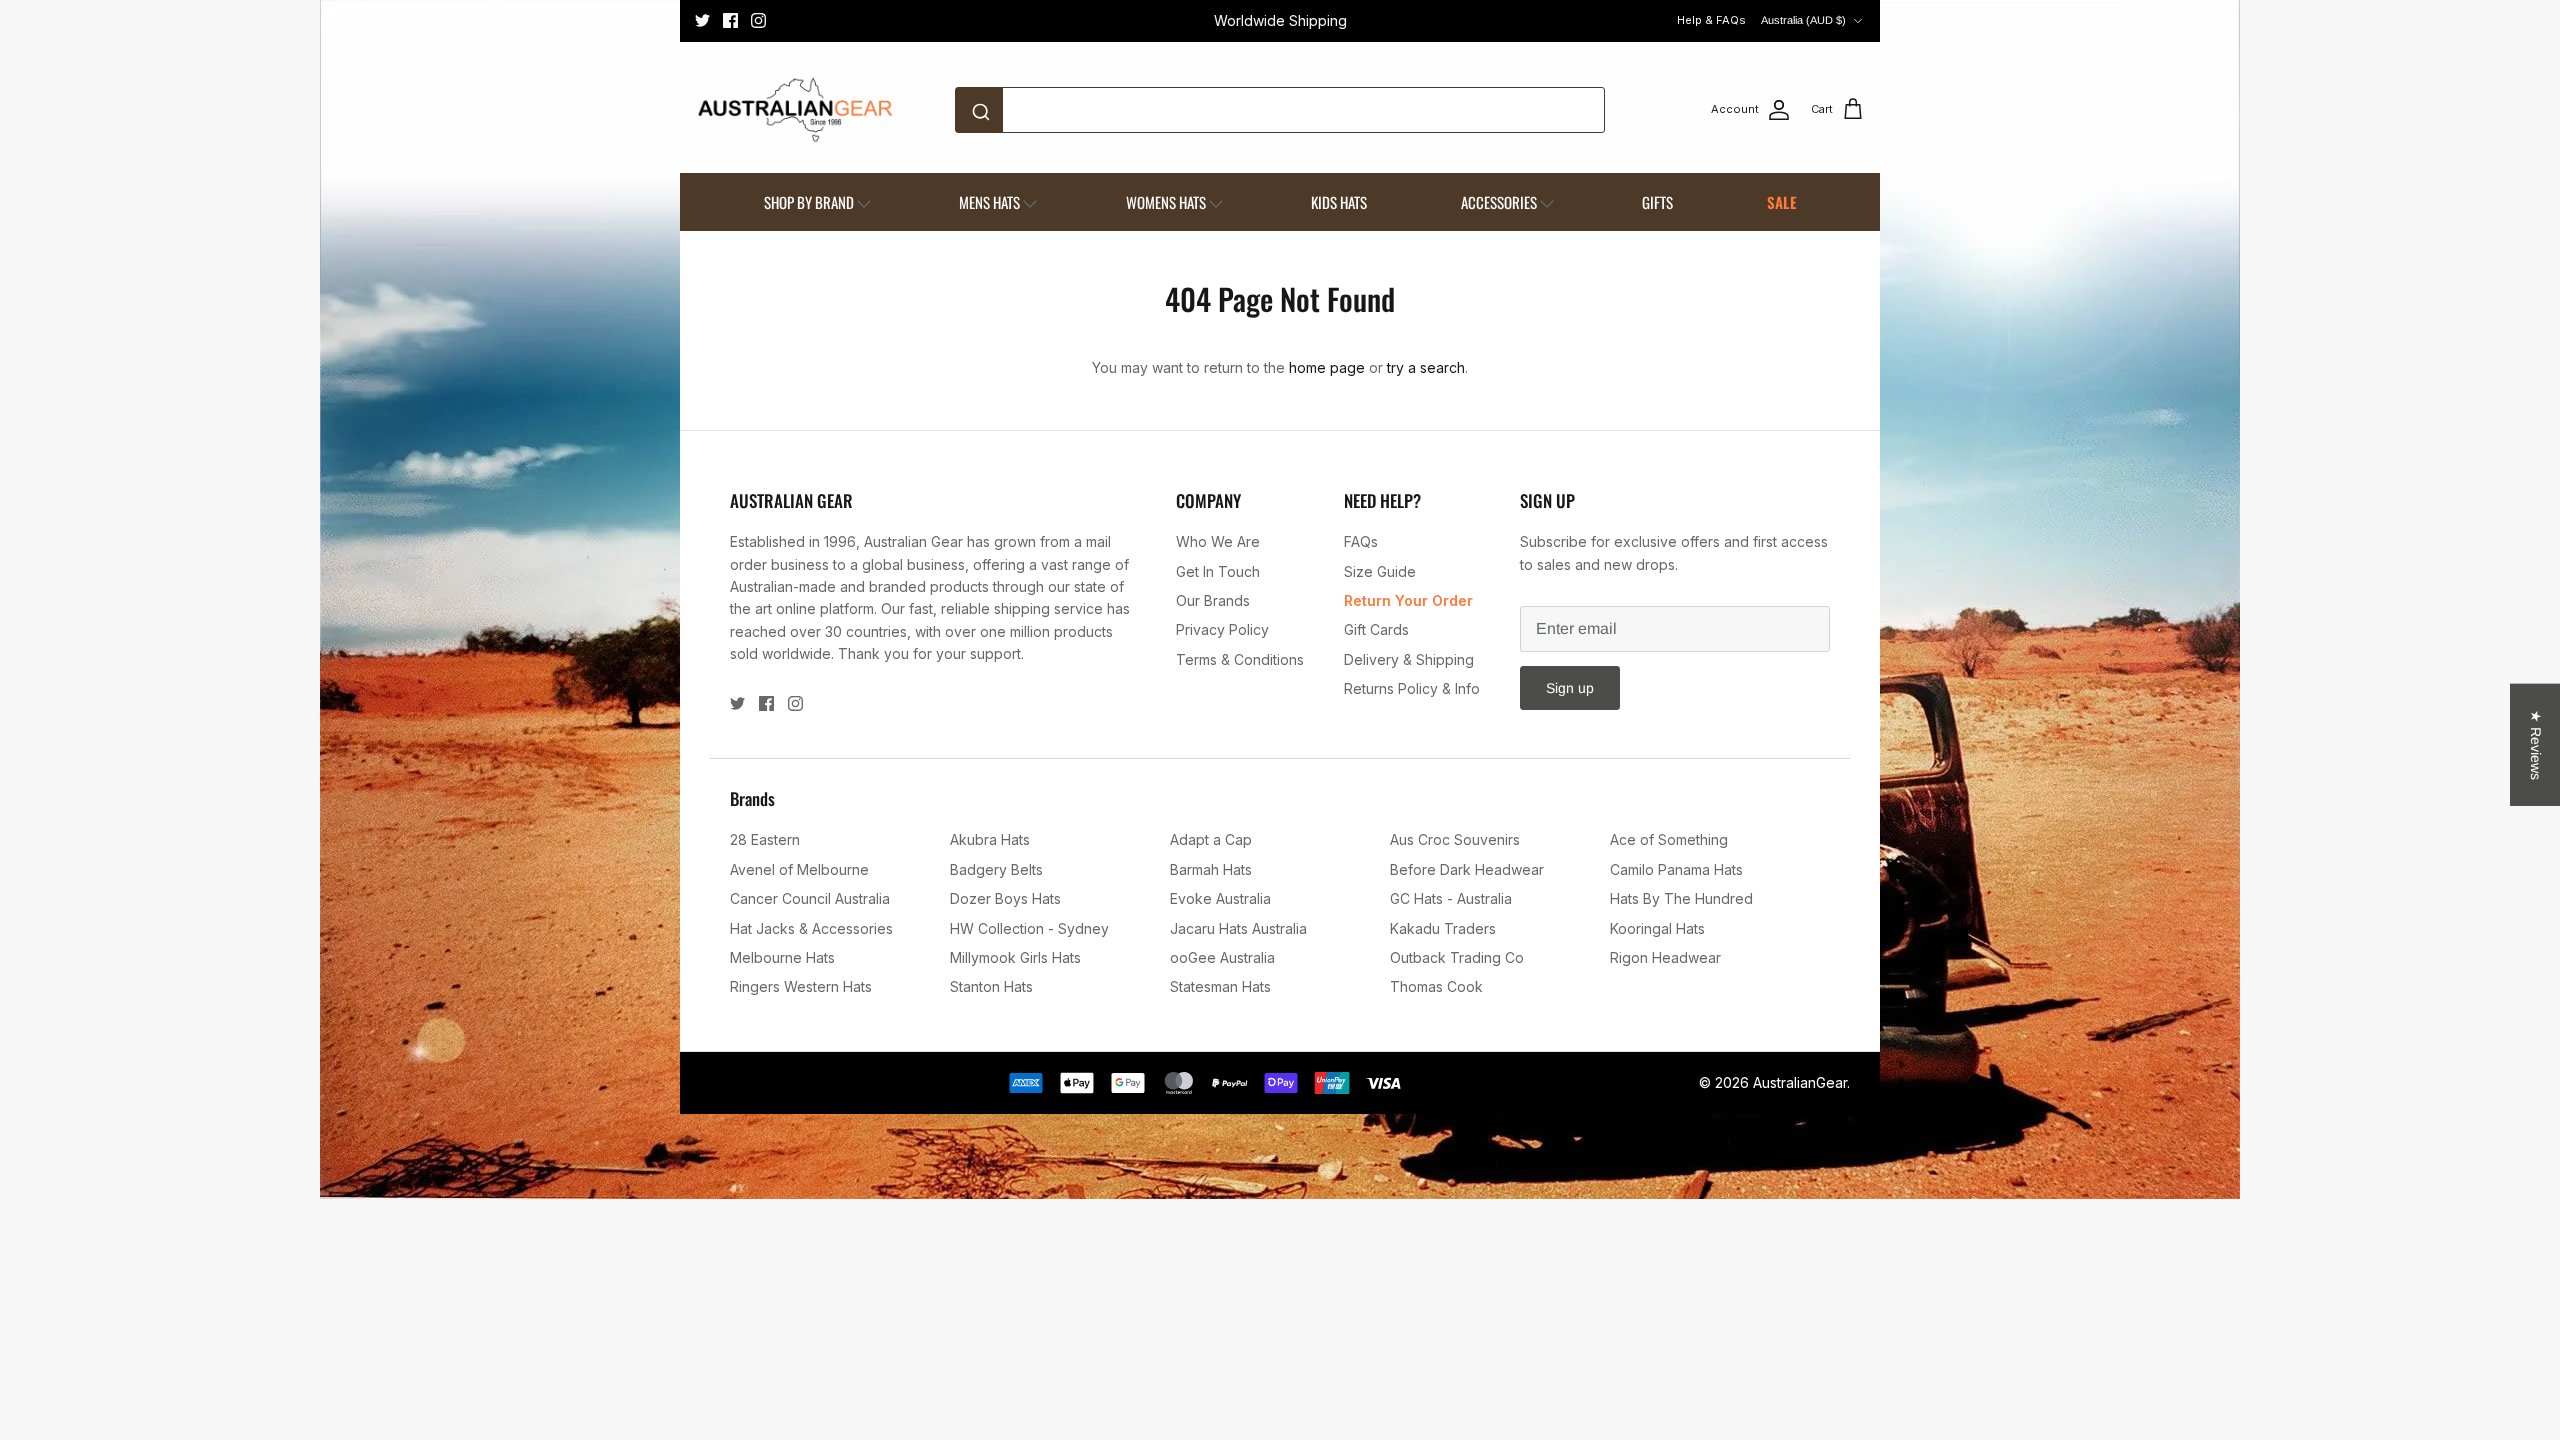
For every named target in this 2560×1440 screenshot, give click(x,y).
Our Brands (1213, 600)
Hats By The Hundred (1681, 898)
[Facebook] (730, 20)
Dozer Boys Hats (1005, 898)
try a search (1426, 367)
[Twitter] (702, 20)
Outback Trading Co (1457, 957)
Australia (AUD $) (1803, 20)
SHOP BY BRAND (809, 202)
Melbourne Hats (782, 957)
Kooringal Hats (1657, 928)
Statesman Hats (1220, 986)
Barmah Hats (1211, 869)
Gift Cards (1376, 629)
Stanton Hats (991, 986)
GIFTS (1657, 202)
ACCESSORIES (1499, 202)
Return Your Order (1408, 600)
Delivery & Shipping (1409, 659)
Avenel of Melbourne (799, 869)
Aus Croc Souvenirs (1455, 839)
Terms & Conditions (1240, 659)
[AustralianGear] (795, 110)
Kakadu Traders (1443, 928)
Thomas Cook (1436, 986)
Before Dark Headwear (1467, 869)
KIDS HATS (1339, 202)
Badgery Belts (996, 869)
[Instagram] (758, 20)
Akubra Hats (990, 839)
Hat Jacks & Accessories (811, 928)
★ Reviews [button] (2536, 745)
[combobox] (1280, 110)
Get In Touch (1218, 571)
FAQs (1361, 541)
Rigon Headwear (1665, 957)
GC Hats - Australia (1451, 898)
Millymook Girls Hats (1015, 957)
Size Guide (1380, 571)
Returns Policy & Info (1412, 688)
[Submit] (984, 110)
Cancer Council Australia (810, 898)
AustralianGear (1800, 1082)
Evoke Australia (1220, 898)
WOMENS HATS (1166, 202)
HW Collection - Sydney (1029, 928)
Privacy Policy (1222, 629)
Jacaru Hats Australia (1238, 928)
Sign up (1570, 688)
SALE (1782, 202)
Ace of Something (1669, 839)
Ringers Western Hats (801, 986)
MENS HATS (989, 202)
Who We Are (1218, 541)
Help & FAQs (1711, 20)
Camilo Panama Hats (1676, 869)
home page (1327, 367)
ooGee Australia (1222, 957)
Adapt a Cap (1211, 839)
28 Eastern (765, 839)
